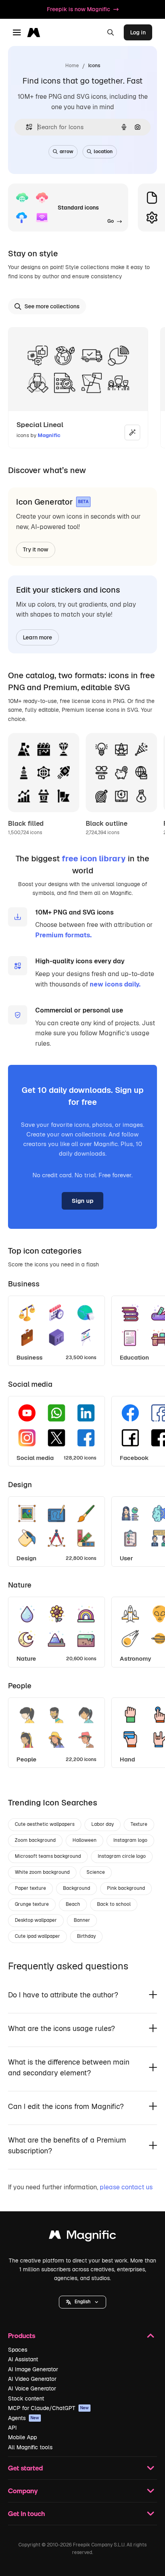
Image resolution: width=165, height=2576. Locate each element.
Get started (25, 2468)
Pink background (126, 1888)
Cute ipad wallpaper (37, 1936)
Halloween (85, 1840)
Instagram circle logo (122, 1856)
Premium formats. (63, 935)
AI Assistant (23, 2359)
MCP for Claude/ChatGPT (48, 2408)
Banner (82, 1920)
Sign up (82, 1201)
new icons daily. (115, 984)
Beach (73, 1904)
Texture (139, 1824)
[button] (82, 2302)
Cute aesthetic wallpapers (45, 1824)
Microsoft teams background (48, 1856)
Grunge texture (32, 1904)
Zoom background (35, 1840)
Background (76, 1888)
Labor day (103, 1824)
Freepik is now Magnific (78, 9)
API (12, 2428)
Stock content (26, 2398)
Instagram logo (130, 1840)
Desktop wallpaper (36, 1920)
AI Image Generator (33, 2369)
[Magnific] (82, 2237)
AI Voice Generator (32, 2388)
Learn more (37, 637)
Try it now (36, 549)
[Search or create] (111, 32)
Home (72, 66)
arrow (66, 152)
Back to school (114, 1904)
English (82, 2302)
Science (96, 1872)
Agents (24, 2418)
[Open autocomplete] (26, 127)
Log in (138, 32)
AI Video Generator (32, 2379)
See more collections (52, 306)
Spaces (18, 2350)
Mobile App (22, 2437)
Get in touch (26, 2513)
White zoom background (42, 1872)
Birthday (86, 1936)
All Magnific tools (30, 2447)
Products (22, 2335)
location (103, 152)
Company (23, 2491)
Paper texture (30, 1888)
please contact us (126, 2187)
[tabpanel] (82, 1329)
